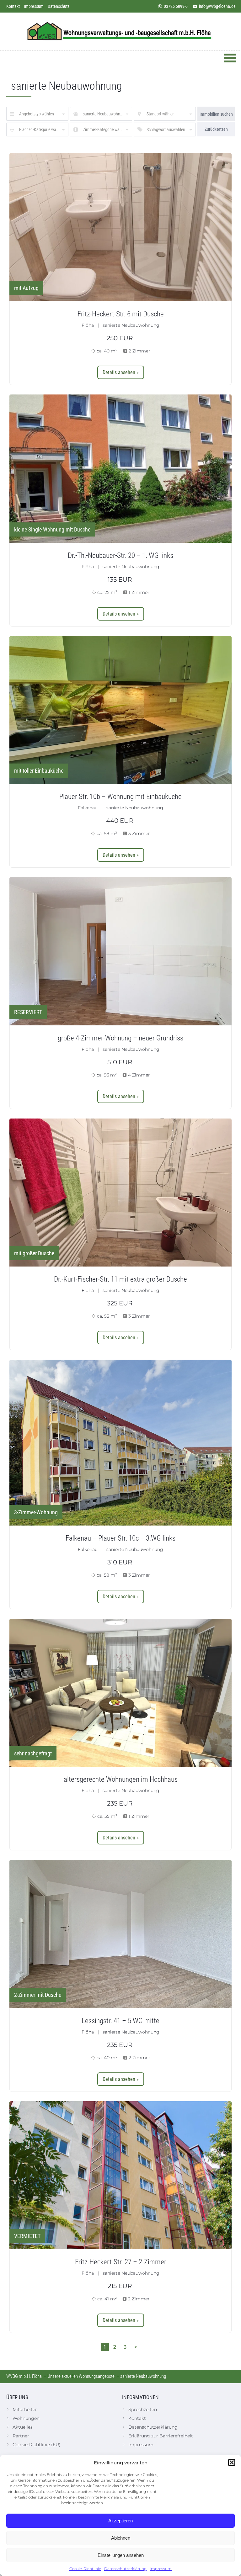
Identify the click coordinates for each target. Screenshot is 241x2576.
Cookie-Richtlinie (85, 2569)
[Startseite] (120, 32)
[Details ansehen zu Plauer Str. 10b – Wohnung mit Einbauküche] (120, 710)
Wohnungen (26, 2418)
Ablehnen (121, 2538)
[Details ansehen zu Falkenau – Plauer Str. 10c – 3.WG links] (120, 1443)
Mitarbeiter (25, 2409)
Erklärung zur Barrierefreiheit (161, 2436)
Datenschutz (59, 6)
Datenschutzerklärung (125, 2569)
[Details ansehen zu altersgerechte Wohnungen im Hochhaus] (120, 1693)
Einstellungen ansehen (121, 2555)
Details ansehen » (121, 372)
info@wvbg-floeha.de (217, 6)
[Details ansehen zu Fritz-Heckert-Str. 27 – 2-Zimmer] (120, 2175)
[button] (232, 2462)
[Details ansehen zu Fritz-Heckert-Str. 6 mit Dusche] (120, 227)
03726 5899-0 (176, 6)
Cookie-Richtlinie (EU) (37, 2445)
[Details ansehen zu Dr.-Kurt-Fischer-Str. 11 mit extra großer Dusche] (120, 1193)
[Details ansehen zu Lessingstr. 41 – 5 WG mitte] (120, 1934)
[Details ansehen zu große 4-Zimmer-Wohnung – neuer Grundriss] (120, 951)
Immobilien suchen (216, 114)
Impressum (161, 2569)
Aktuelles (23, 2427)
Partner (21, 2436)
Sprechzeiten (143, 2409)
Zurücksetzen (216, 129)
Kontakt (13, 6)
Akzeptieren (120, 2521)
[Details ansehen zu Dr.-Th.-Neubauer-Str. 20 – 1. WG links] (120, 469)
